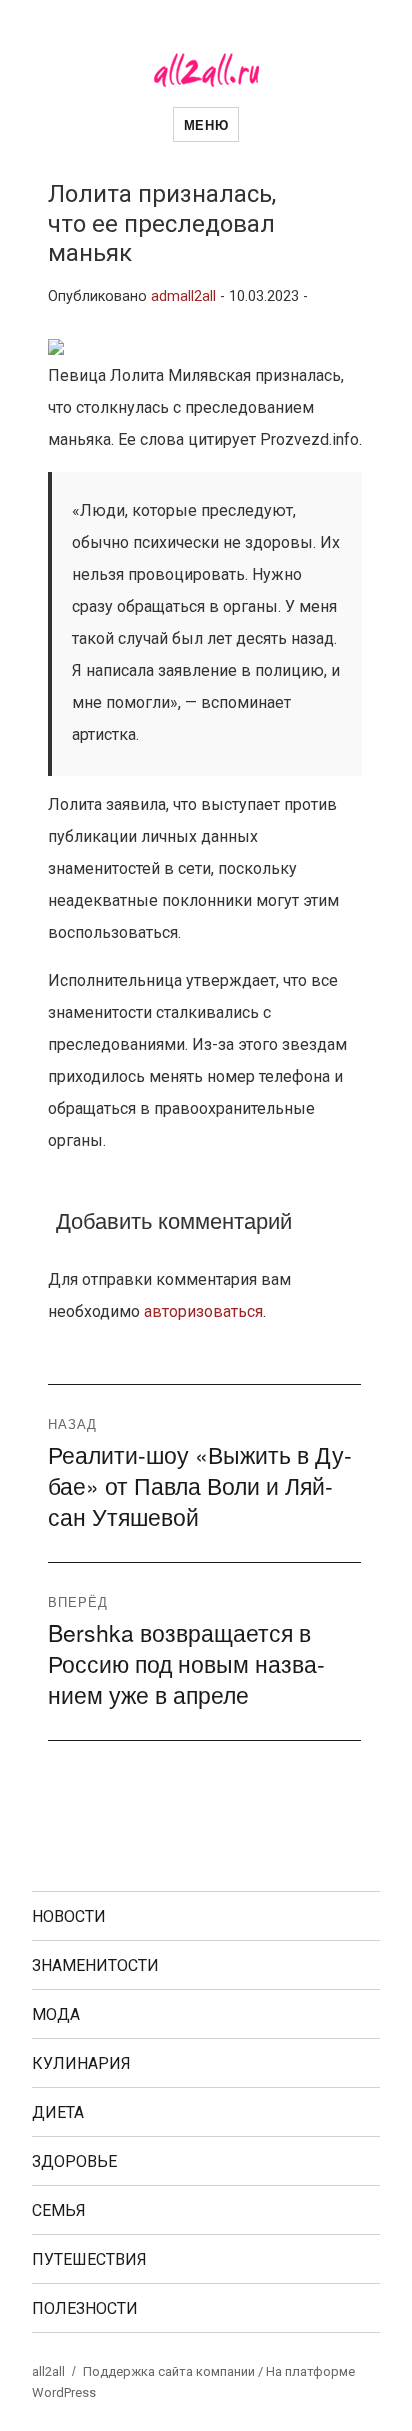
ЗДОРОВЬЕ (74, 2161)
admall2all (183, 296)
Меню (206, 124)
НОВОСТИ (69, 1916)
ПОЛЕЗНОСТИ (85, 2308)
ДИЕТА (58, 2112)
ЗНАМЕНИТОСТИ (95, 1965)
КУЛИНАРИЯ (81, 2063)
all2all (48, 2371)
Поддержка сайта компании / (174, 2371)
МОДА (56, 2014)
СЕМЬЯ (59, 2210)
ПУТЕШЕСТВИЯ (89, 2259)
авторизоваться (203, 1311)
